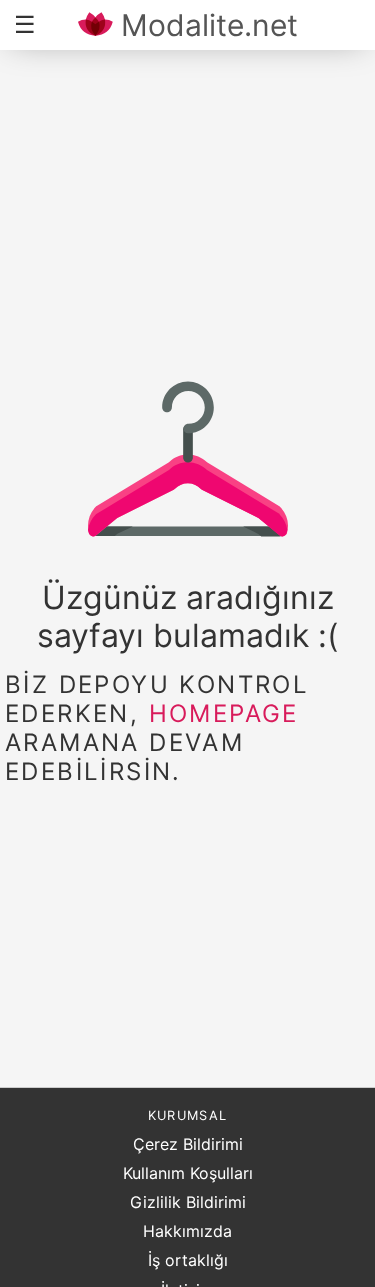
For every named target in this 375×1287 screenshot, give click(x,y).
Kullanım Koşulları (188, 1173)
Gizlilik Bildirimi (188, 1202)
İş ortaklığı (188, 1260)
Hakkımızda (187, 1231)
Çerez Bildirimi (188, 1144)
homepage (224, 713)
